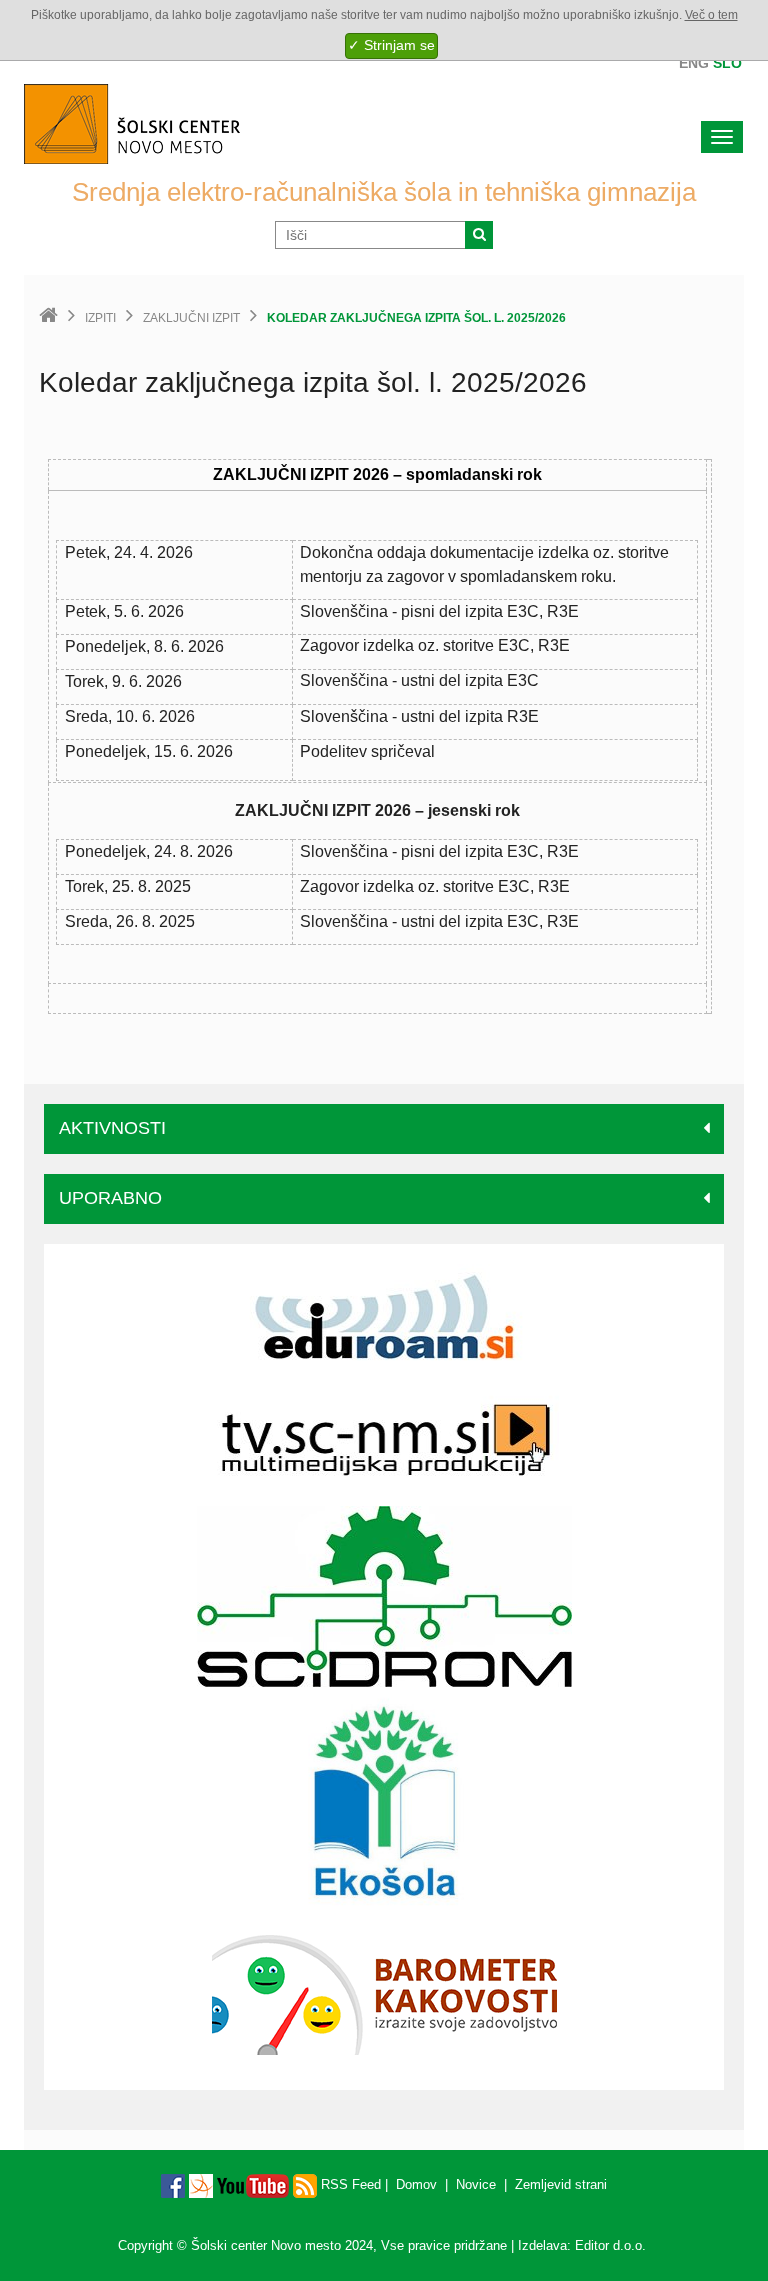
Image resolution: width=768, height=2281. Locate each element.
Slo (727, 63)
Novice (476, 2184)
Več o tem (711, 15)
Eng (694, 63)
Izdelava (542, 2245)
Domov (416, 2184)
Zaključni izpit (191, 318)
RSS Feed (349, 2184)
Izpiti (100, 318)
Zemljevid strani (561, 2184)
